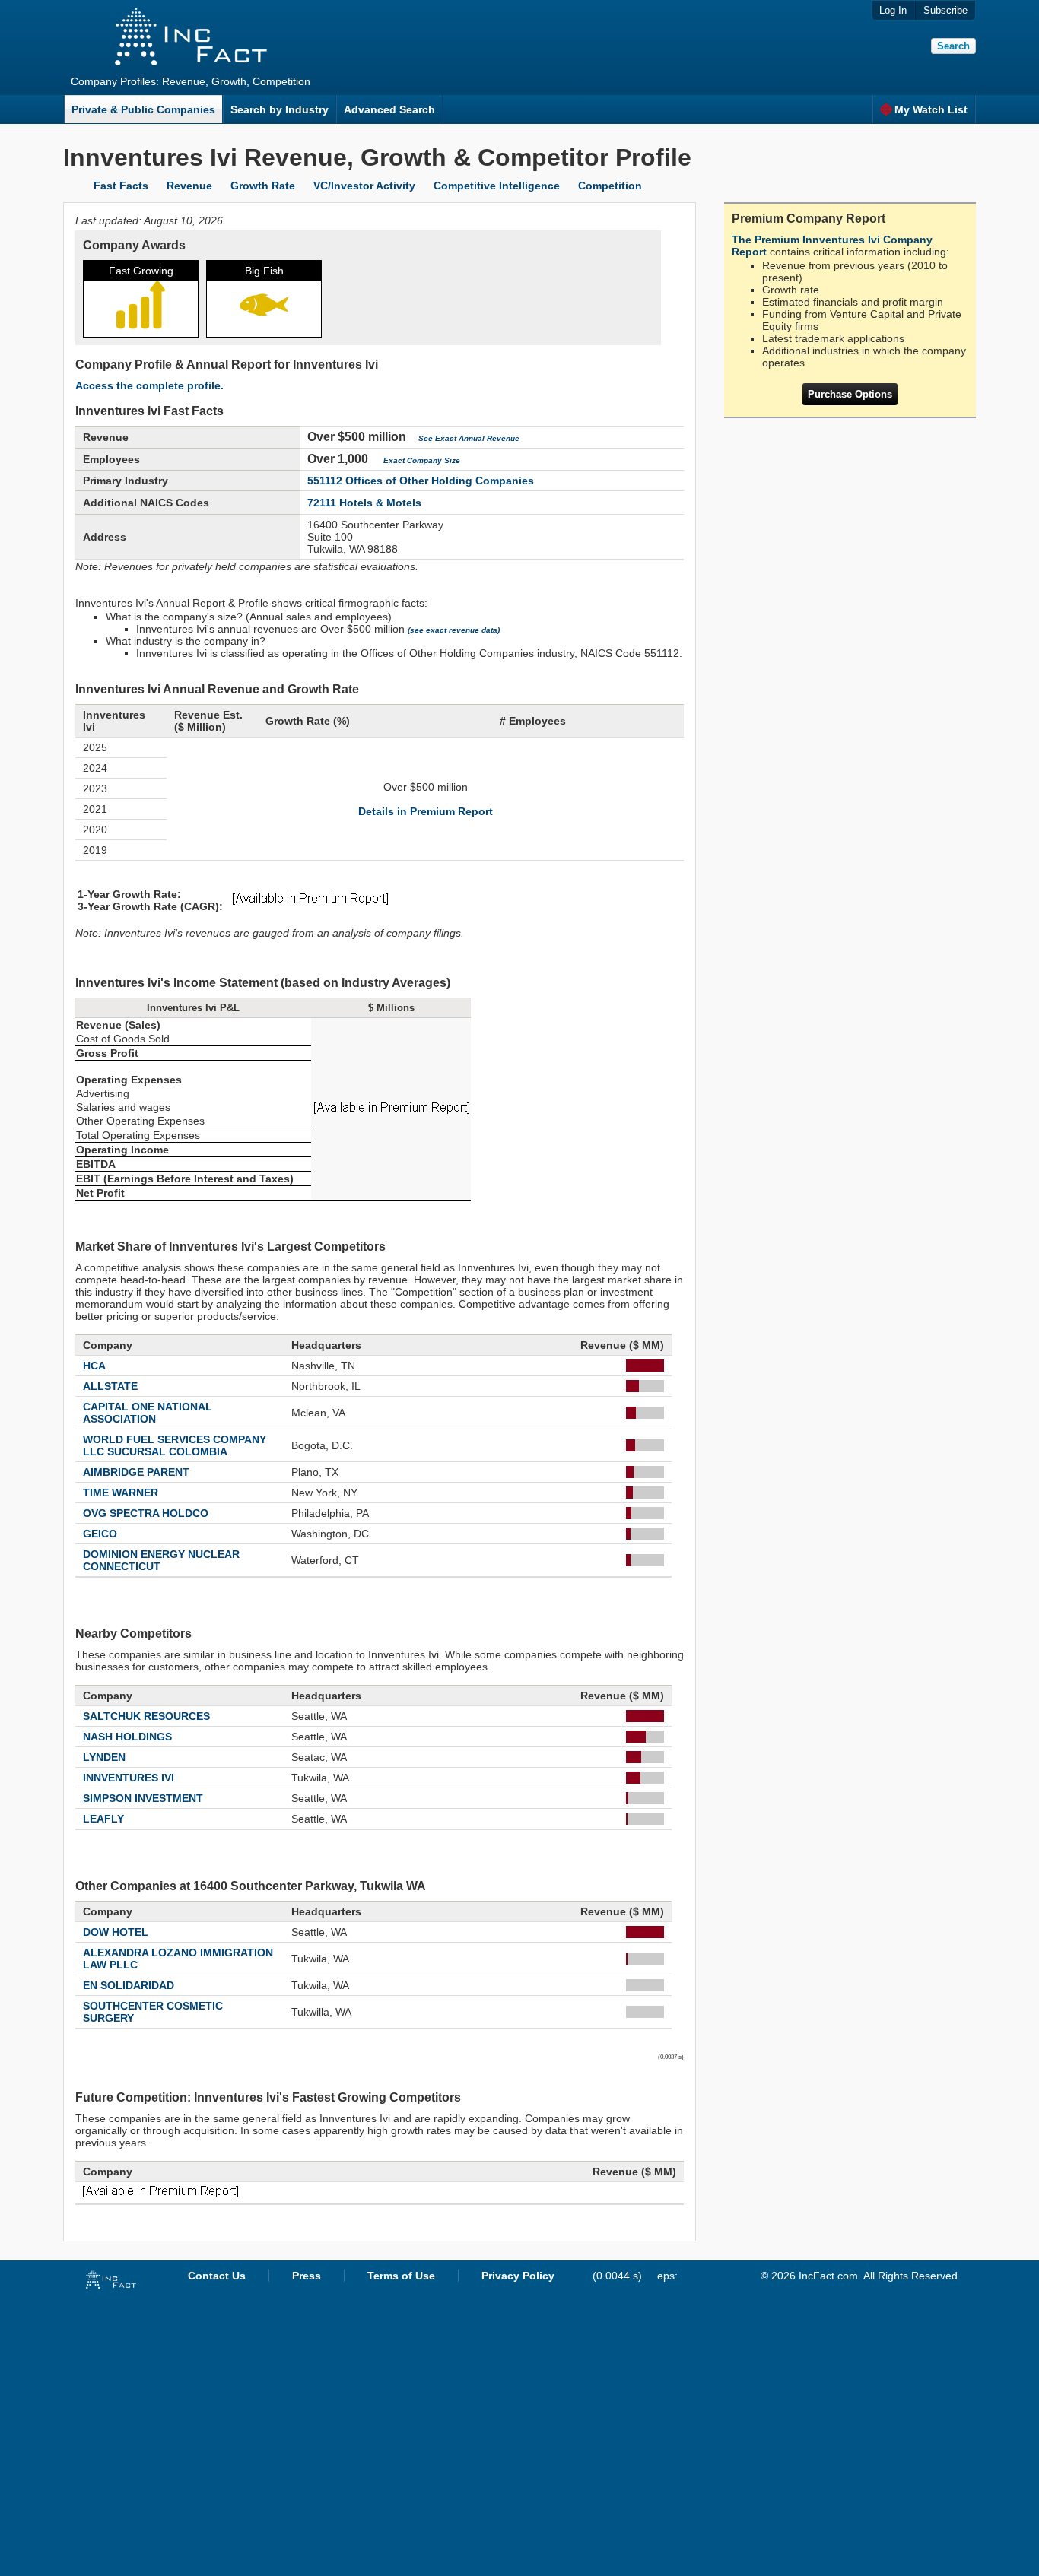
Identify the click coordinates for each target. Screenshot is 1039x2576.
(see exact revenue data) (454, 630)
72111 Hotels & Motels (364, 503)
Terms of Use (401, 2276)
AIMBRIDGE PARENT (136, 1472)
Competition (610, 186)
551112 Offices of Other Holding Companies (421, 481)
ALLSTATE (110, 1386)
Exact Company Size (422, 460)
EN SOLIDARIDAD (129, 1985)
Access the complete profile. (149, 385)
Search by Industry (280, 109)
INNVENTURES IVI (129, 1778)
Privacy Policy (518, 2276)
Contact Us (217, 2276)
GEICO (100, 1534)
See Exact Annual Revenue (469, 438)
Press (307, 2276)
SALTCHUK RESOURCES (146, 1716)
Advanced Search (389, 109)
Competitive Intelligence (497, 186)
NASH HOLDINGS (127, 1737)
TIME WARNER (121, 1493)
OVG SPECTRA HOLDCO (146, 1513)
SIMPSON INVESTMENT (143, 1798)
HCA (94, 1366)
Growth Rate (263, 186)
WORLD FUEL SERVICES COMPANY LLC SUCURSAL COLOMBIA (175, 1445)
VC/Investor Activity (364, 186)
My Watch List (931, 109)
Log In (893, 10)
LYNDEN (104, 1757)
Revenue (189, 186)
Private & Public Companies (143, 109)
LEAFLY (103, 1819)
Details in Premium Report (426, 811)
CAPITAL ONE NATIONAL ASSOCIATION (148, 1413)
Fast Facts (121, 186)
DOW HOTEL (116, 1932)
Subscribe (945, 10)
